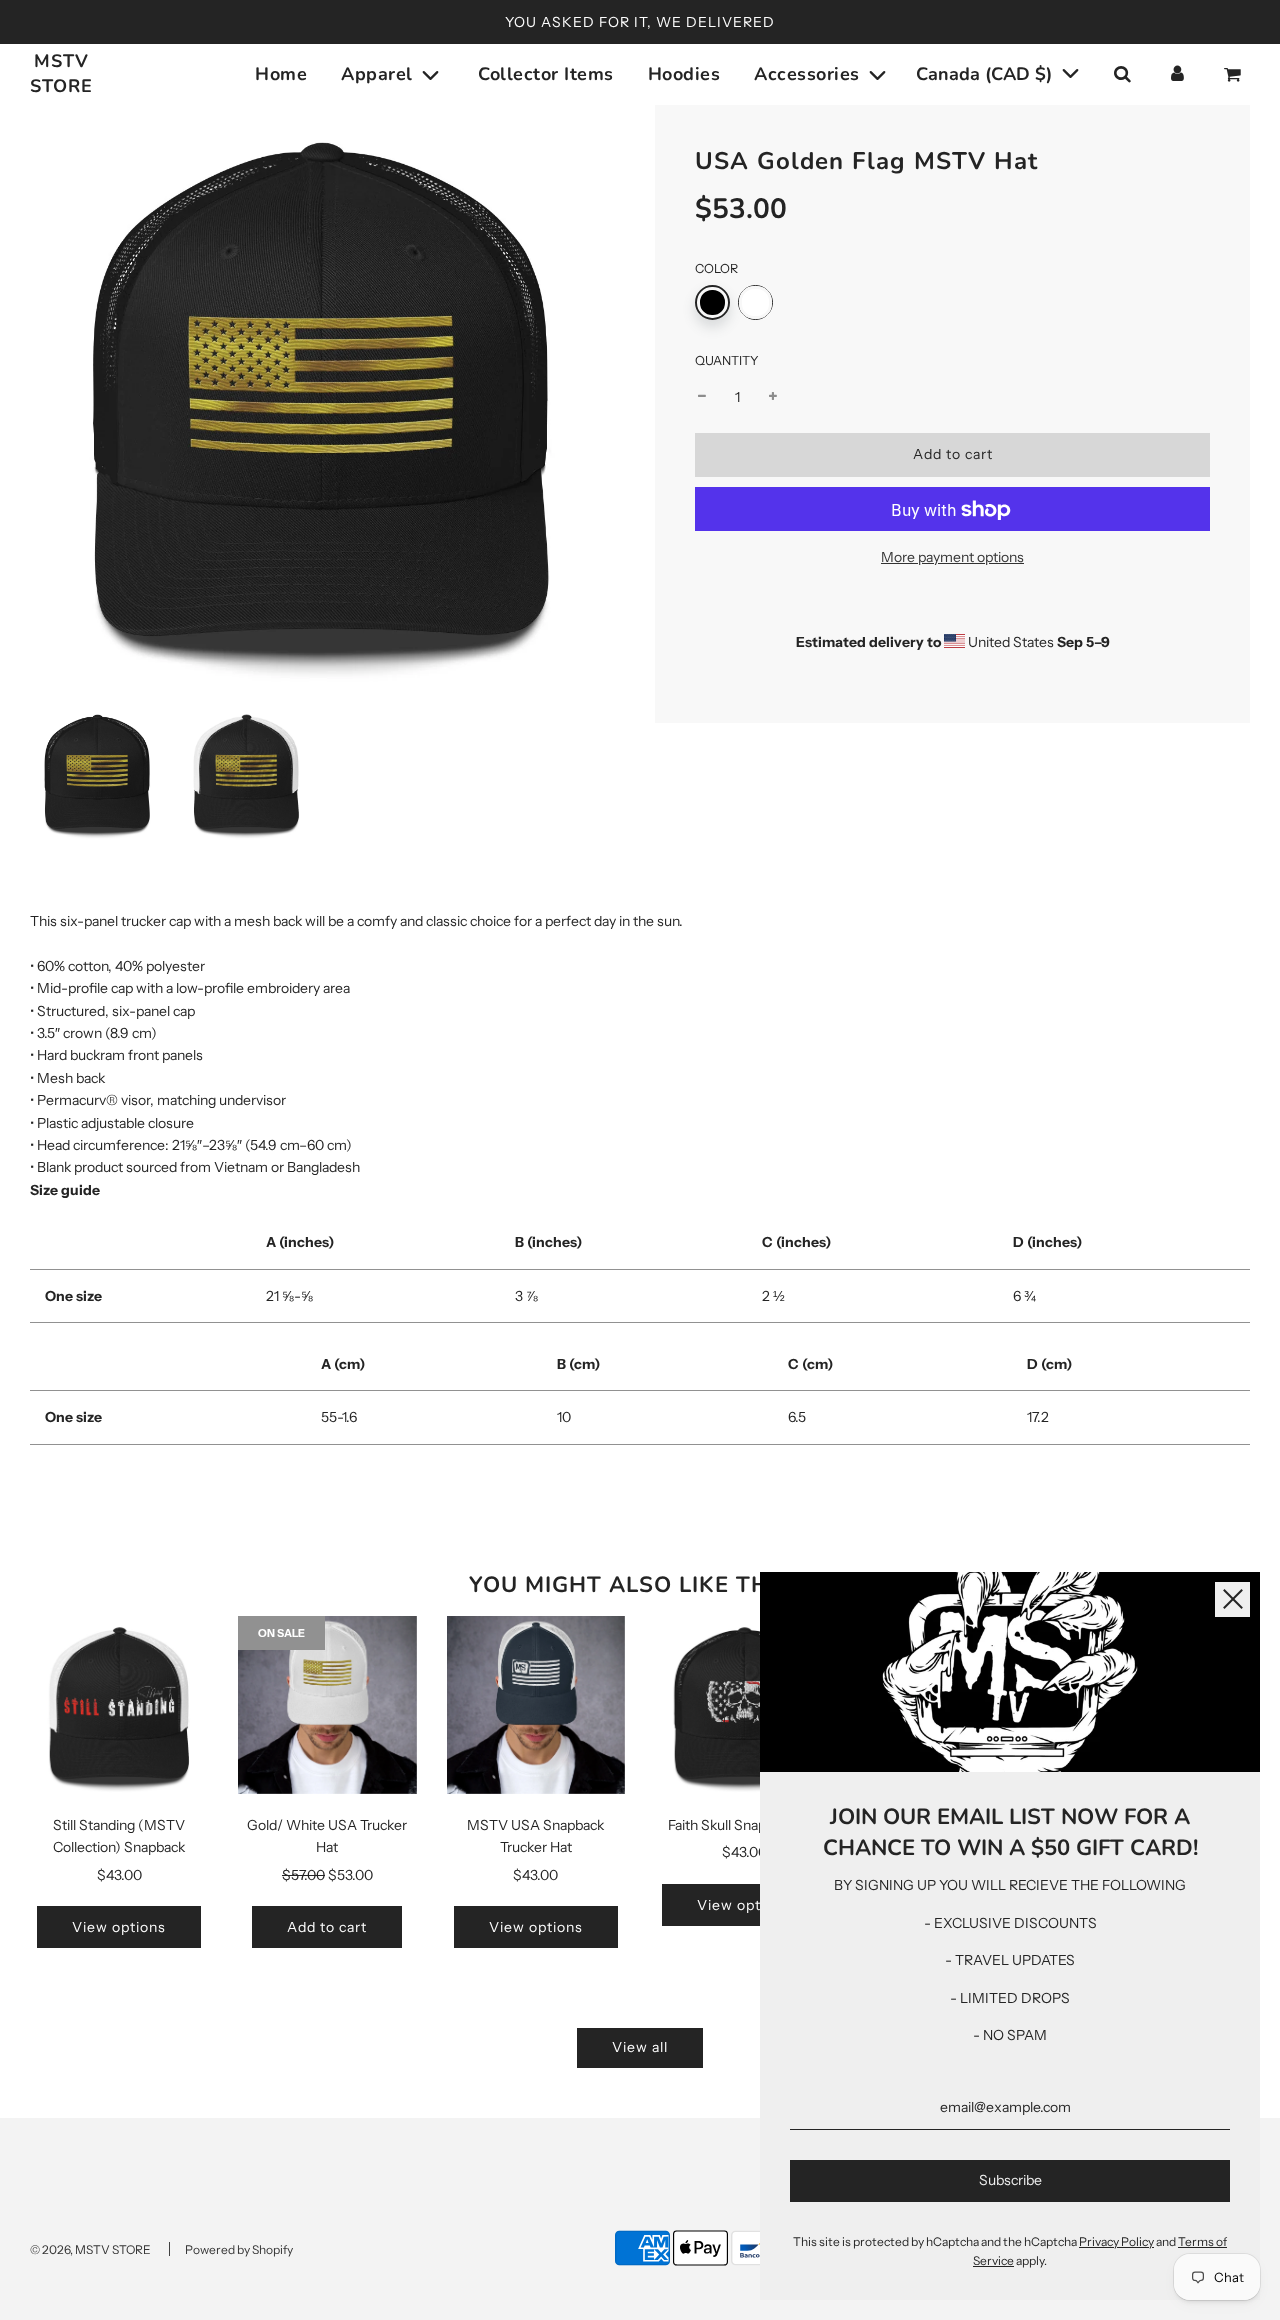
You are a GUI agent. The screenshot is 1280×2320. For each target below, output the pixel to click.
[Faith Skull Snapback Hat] (744, 1705)
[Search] (1121, 74)
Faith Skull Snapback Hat (744, 1825)
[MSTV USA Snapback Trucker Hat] (536, 1705)
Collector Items (546, 74)
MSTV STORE (61, 73)
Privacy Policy (1116, 2241)
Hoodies (684, 74)
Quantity (727, 361)
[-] (702, 398)
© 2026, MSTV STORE (90, 2249)
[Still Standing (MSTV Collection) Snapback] (119, 1705)
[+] (773, 398)
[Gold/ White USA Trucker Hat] (327, 1705)
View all (640, 2047)
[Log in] (1177, 74)
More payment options (952, 558)
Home (281, 74)
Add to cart (327, 1927)
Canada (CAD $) (986, 74)
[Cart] (1235, 74)
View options (119, 1927)
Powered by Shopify (239, 2249)
